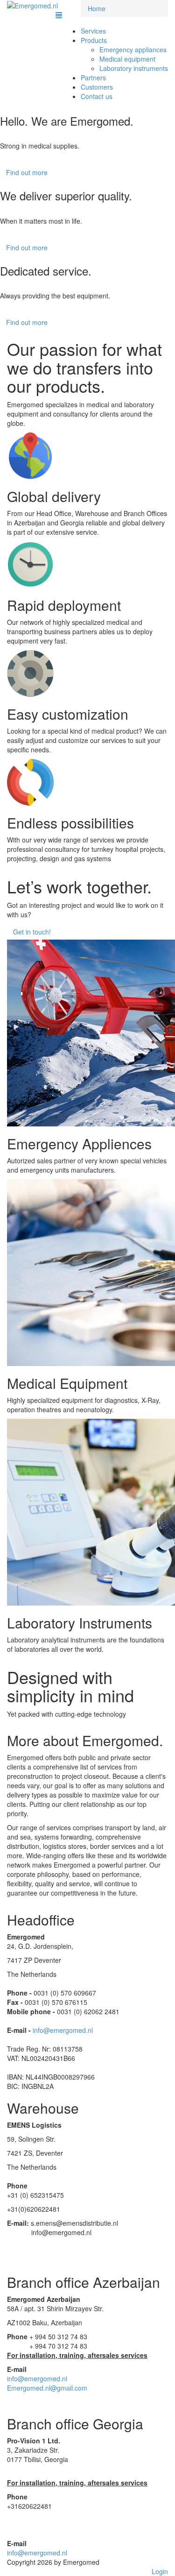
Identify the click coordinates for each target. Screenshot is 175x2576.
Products (94, 40)
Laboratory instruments (134, 68)
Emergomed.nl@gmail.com (47, 2388)
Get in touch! (32, 932)
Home (97, 8)
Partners (93, 78)
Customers (97, 87)
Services (93, 31)
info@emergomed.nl (63, 2030)
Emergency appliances (133, 50)
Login (160, 2571)
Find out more (27, 172)
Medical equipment (127, 59)
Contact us (97, 96)
